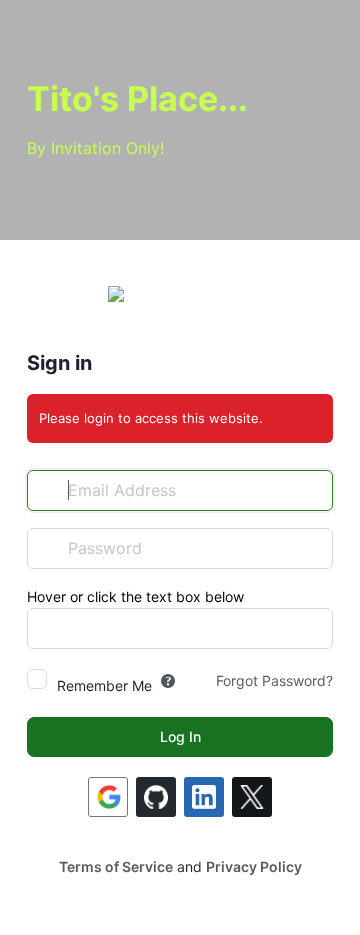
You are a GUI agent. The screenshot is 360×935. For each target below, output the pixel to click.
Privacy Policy (254, 866)
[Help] (168, 681)
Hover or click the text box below (135, 596)
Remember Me (104, 685)
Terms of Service (116, 866)
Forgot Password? (274, 680)
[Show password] (313, 548)
